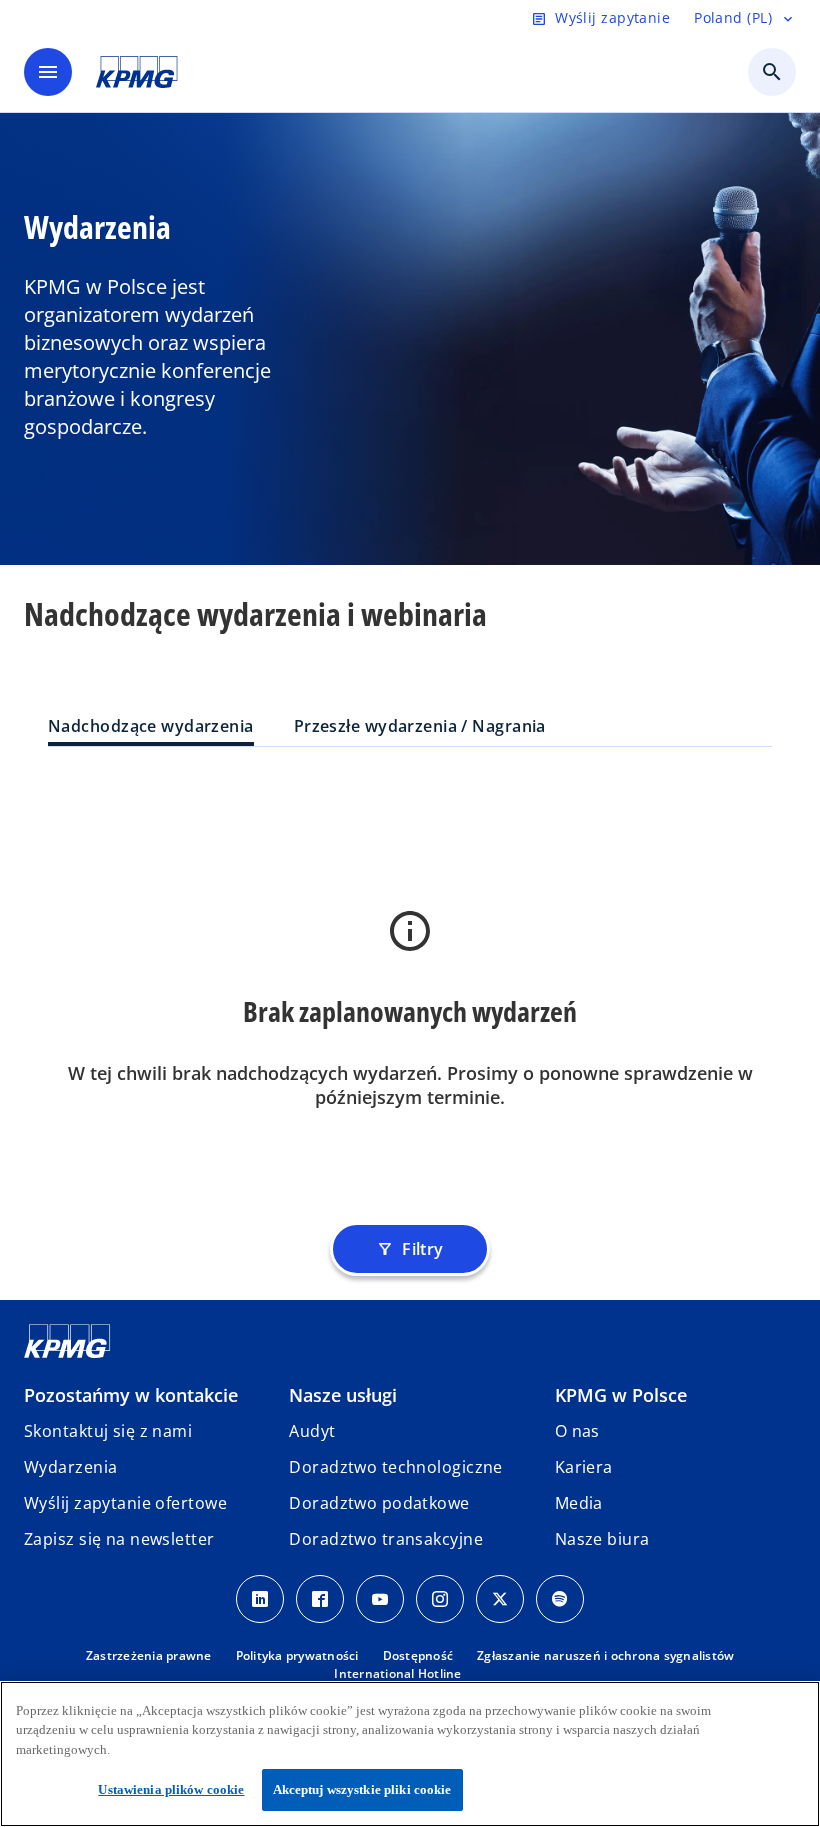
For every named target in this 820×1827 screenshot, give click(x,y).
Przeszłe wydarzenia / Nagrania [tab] (420, 726)
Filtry (410, 1249)
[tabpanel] (410, 996)
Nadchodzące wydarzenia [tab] (151, 726)
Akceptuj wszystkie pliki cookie (362, 1789)
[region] (410, 1754)
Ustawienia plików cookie (171, 1789)
